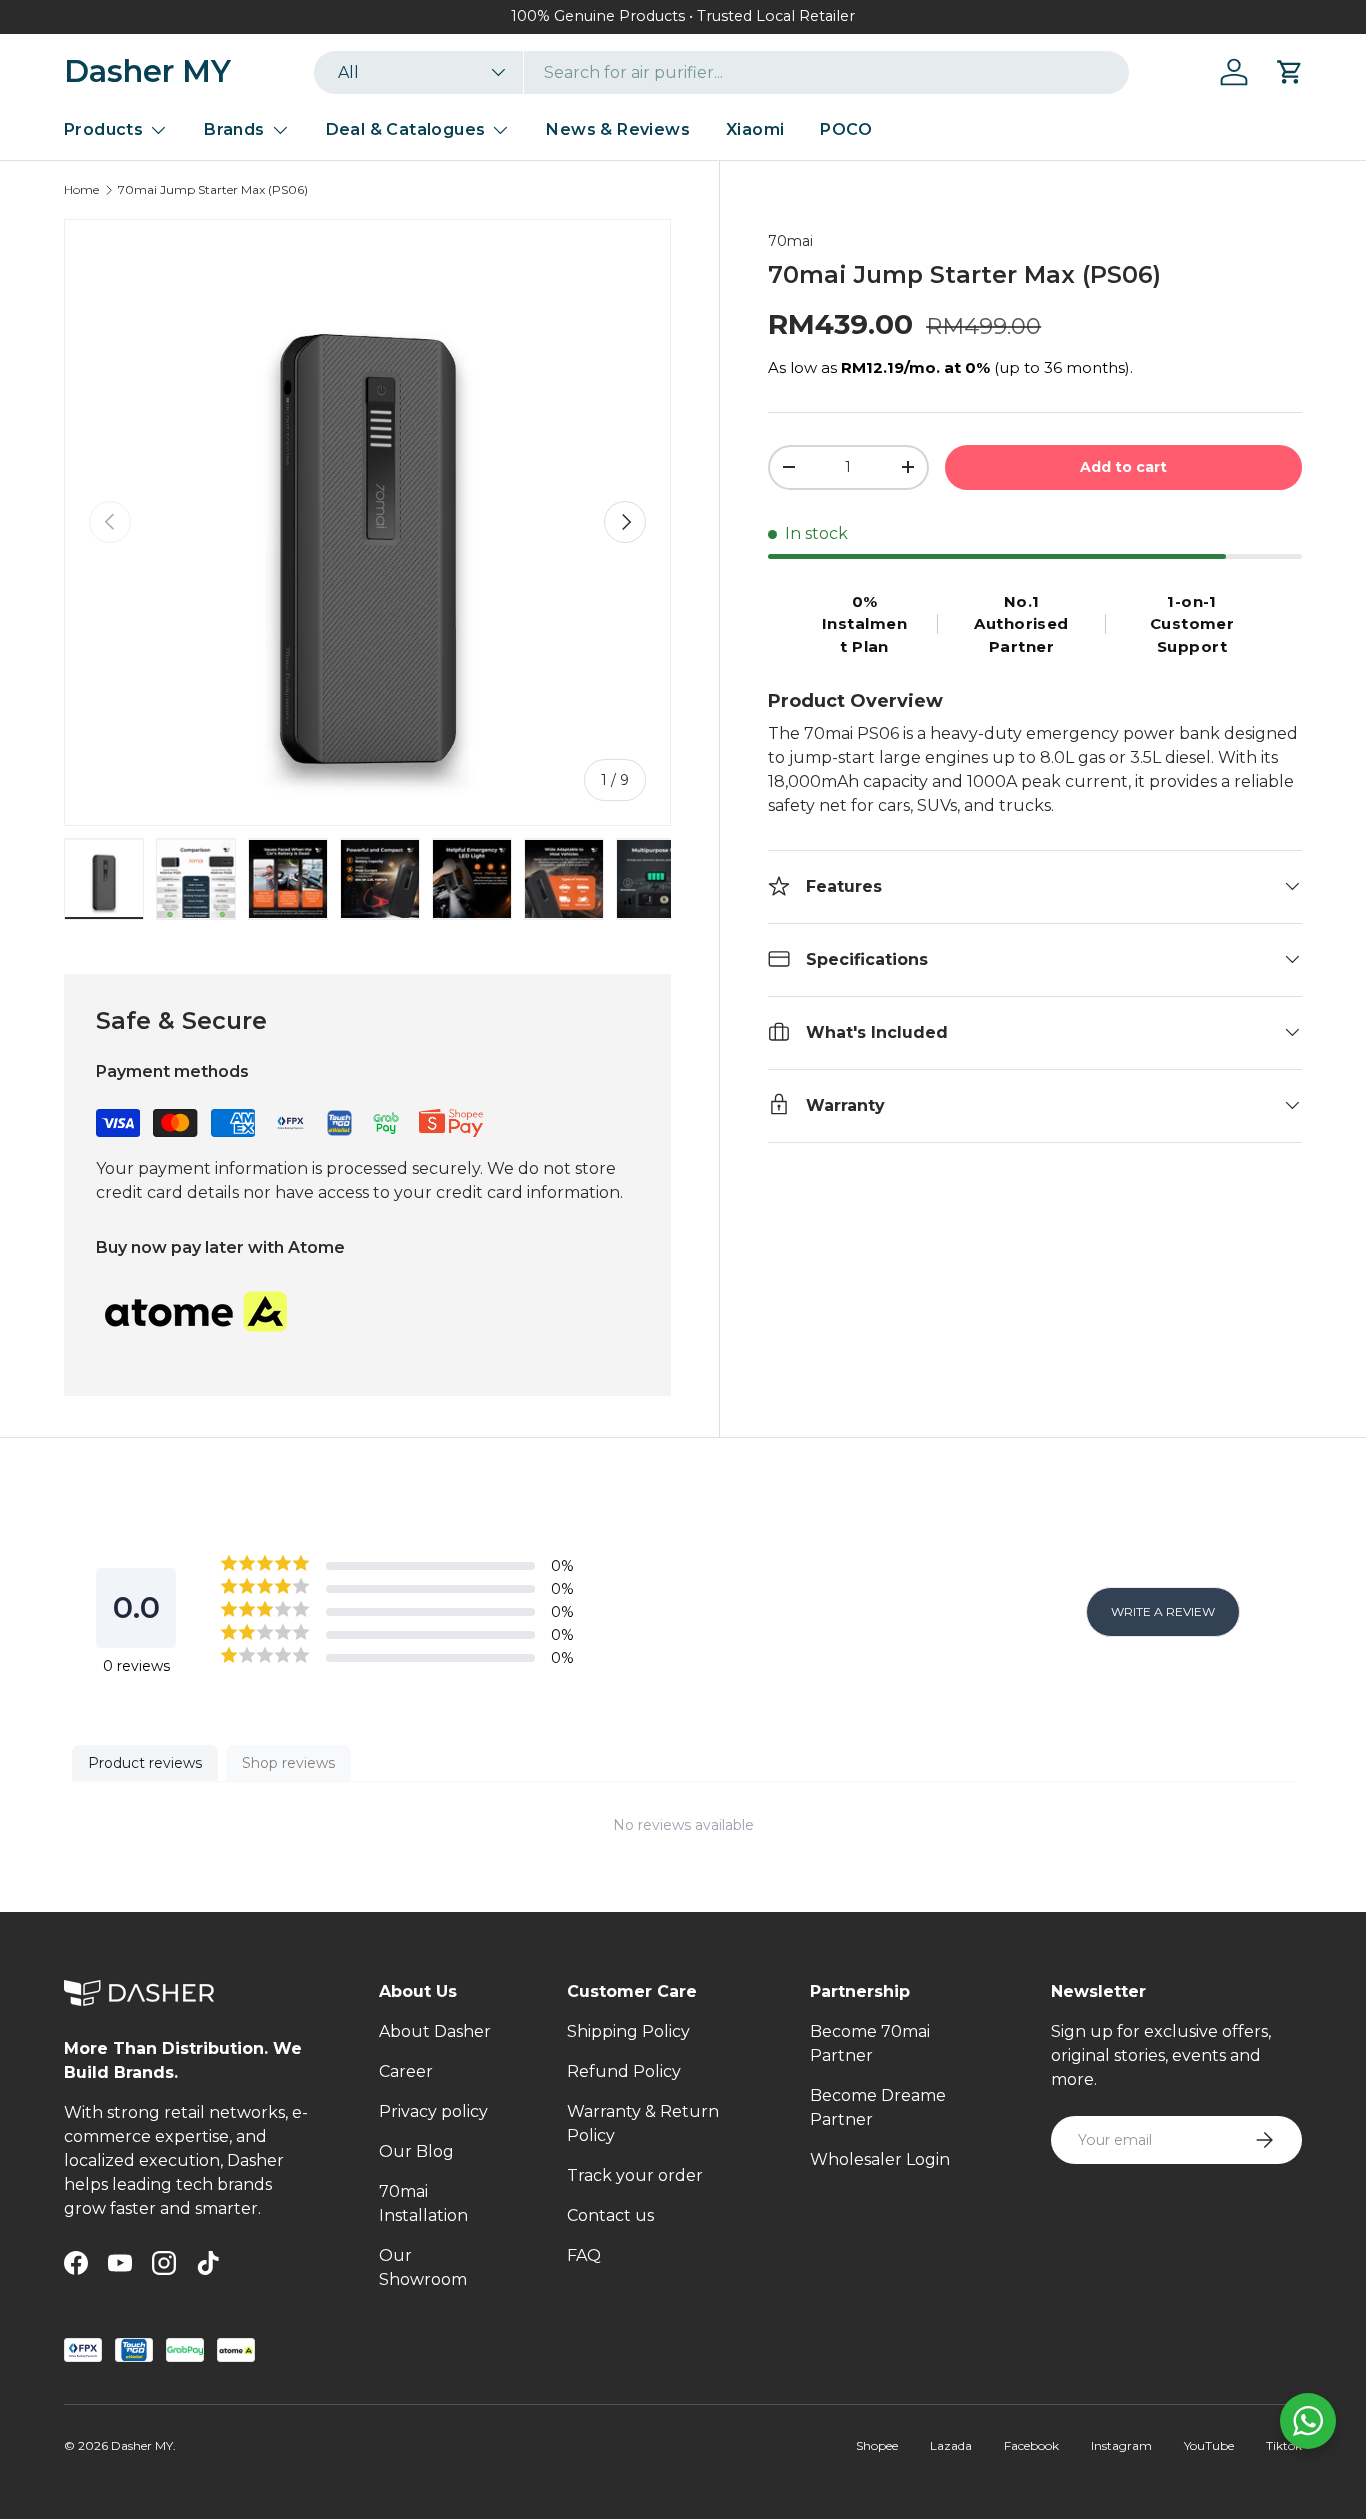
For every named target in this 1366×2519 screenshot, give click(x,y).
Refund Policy (624, 2071)
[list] (367, 522)
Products (103, 129)
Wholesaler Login (880, 2159)
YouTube (1209, 2445)
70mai (790, 241)
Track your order (635, 2175)
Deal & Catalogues (406, 129)
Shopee (877, 2445)
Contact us (610, 2215)
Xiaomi (755, 129)
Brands (234, 129)
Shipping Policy (628, 2031)
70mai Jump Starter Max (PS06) (213, 189)
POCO (846, 129)
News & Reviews (618, 129)
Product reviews (145, 1763)
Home (81, 189)
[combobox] (722, 72)
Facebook (1031, 2445)
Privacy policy (433, 2111)
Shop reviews (288, 1763)
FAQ (584, 2255)
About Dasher (435, 2031)
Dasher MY (142, 2445)
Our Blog (416, 2151)
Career (406, 2071)
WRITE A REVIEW (1163, 1611)
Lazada (951, 2445)
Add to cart (1123, 466)
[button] (1290, 72)
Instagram (1121, 2445)
